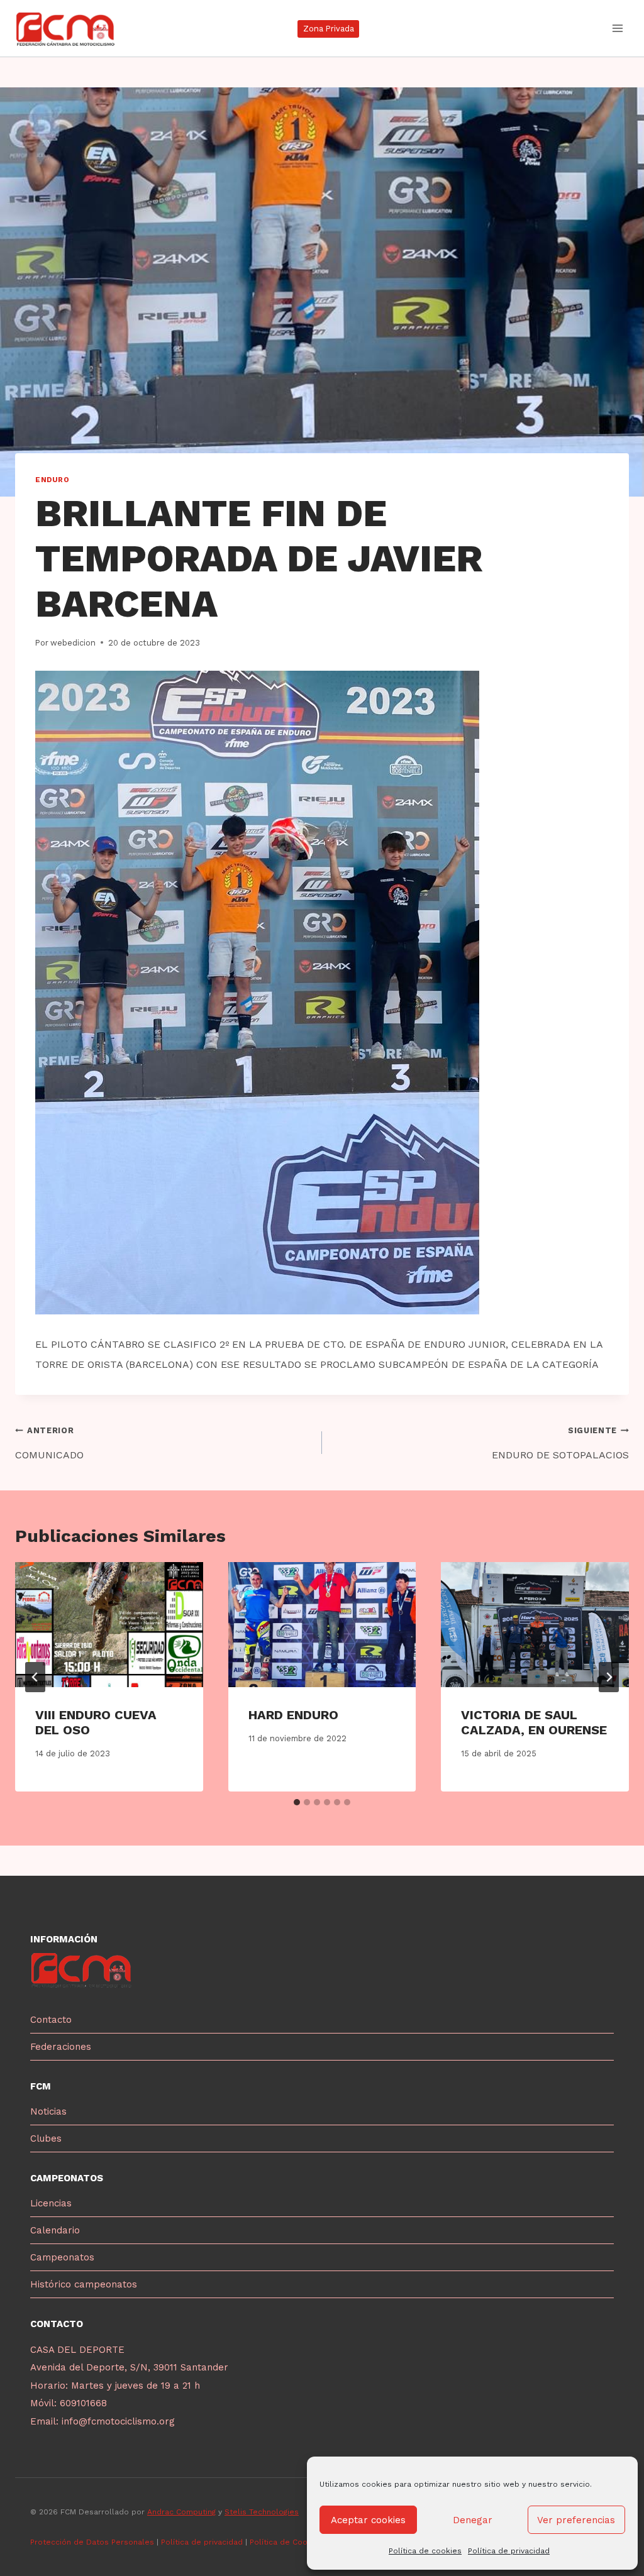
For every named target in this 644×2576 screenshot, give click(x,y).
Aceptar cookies (368, 2520)
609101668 (83, 2403)
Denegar (473, 2520)
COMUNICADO (49, 1443)
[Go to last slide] (35, 1677)
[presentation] (109, 1625)
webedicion (73, 643)
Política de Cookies (288, 2542)
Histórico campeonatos (84, 2284)
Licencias (51, 2203)
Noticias (48, 2111)
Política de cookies (425, 2551)
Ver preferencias (576, 2520)
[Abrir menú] (617, 28)
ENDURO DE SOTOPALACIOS (560, 1443)
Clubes (46, 2138)
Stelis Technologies (262, 2512)
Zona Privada (329, 29)
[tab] (297, 1802)
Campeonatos (62, 2257)
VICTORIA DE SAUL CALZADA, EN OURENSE (534, 1722)
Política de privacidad (509, 2551)
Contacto (51, 2020)
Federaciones (61, 2047)
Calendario (55, 2230)
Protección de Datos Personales (92, 2542)
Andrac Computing (181, 2512)
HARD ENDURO (293, 1715)
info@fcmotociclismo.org (118, 2421)
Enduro (52, 480)
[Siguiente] (609, 1677)
